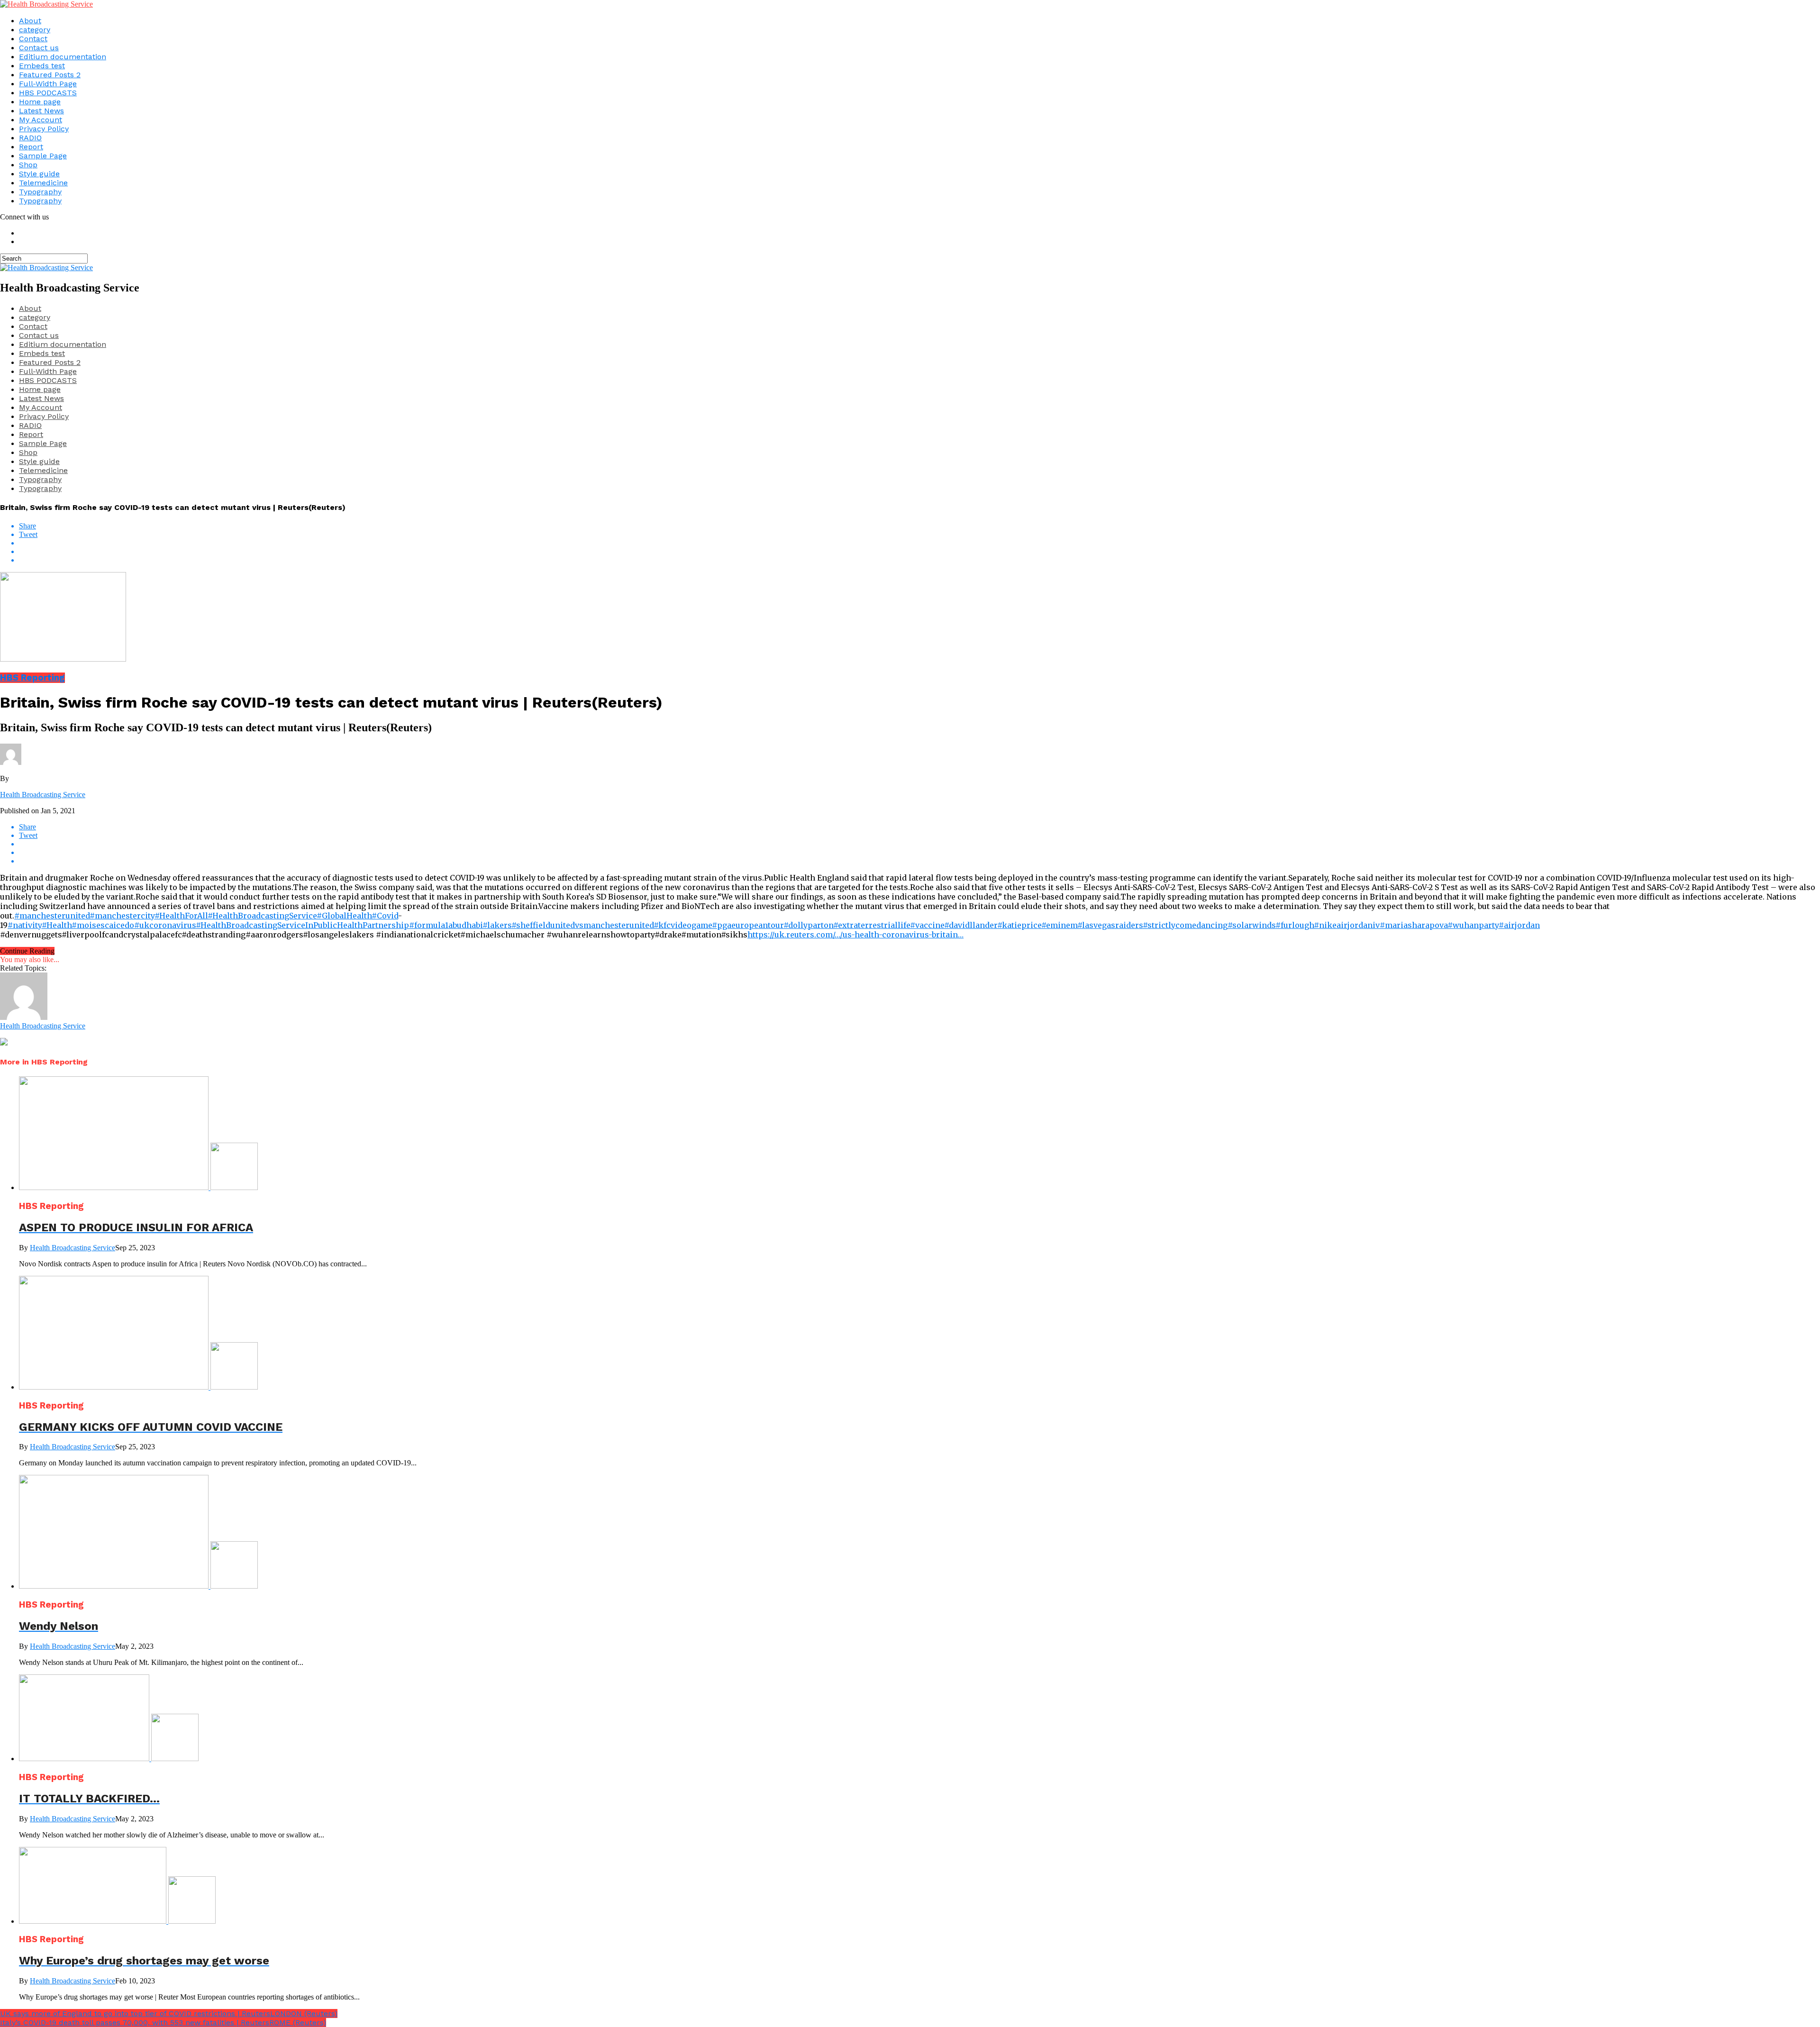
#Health (57, 925)
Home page (40, 102)
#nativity (25, 925)
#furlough (1295, 925)
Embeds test (42, 66)
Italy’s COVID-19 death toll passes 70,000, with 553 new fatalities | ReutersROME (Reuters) (163, 2022)
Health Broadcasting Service (43, 795)
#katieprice (1019, 925)
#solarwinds (1251, 925)
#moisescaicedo (103, 925)
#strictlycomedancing (1185, 925)
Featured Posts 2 (50, 75)
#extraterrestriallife (872, 925)
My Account (41, 120)
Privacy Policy (44, 129)
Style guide (39, 174)
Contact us (39, 48)
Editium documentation (63, 57)
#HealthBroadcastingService (262, 916)
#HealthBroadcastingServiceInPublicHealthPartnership (302, 925)
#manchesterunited (52, 916)
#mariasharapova (1414, 925)
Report (31, 147)
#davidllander (971, 925)
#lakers (497, 925)
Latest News (41, 111)
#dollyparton (808, 925)
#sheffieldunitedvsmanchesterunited (582, 925)
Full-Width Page (48, 84)
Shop (28, 165)
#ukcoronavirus (165, 925)
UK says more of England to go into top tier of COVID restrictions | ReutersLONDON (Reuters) (169, 2013)
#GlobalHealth (344, 916)
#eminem (1059, 925)
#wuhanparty (1473, 925)
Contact (33, 39)
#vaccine (927, 925)
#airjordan (1519, 925)
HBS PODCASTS (48, 93)
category (35, 30)
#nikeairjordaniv (1347, 925)
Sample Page (43, 156)
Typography (40, 192)
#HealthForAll (181, 916)
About (30, 21)
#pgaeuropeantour (748, 925)
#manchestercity (122, 916)
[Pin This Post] (919, 552)
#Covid (385, 916)
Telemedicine (43, 183)
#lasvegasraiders (1110, 925)
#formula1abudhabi (446, 925)
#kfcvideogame (683, 925)
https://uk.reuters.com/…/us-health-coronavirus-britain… (855, 935)
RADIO (30, 138)
